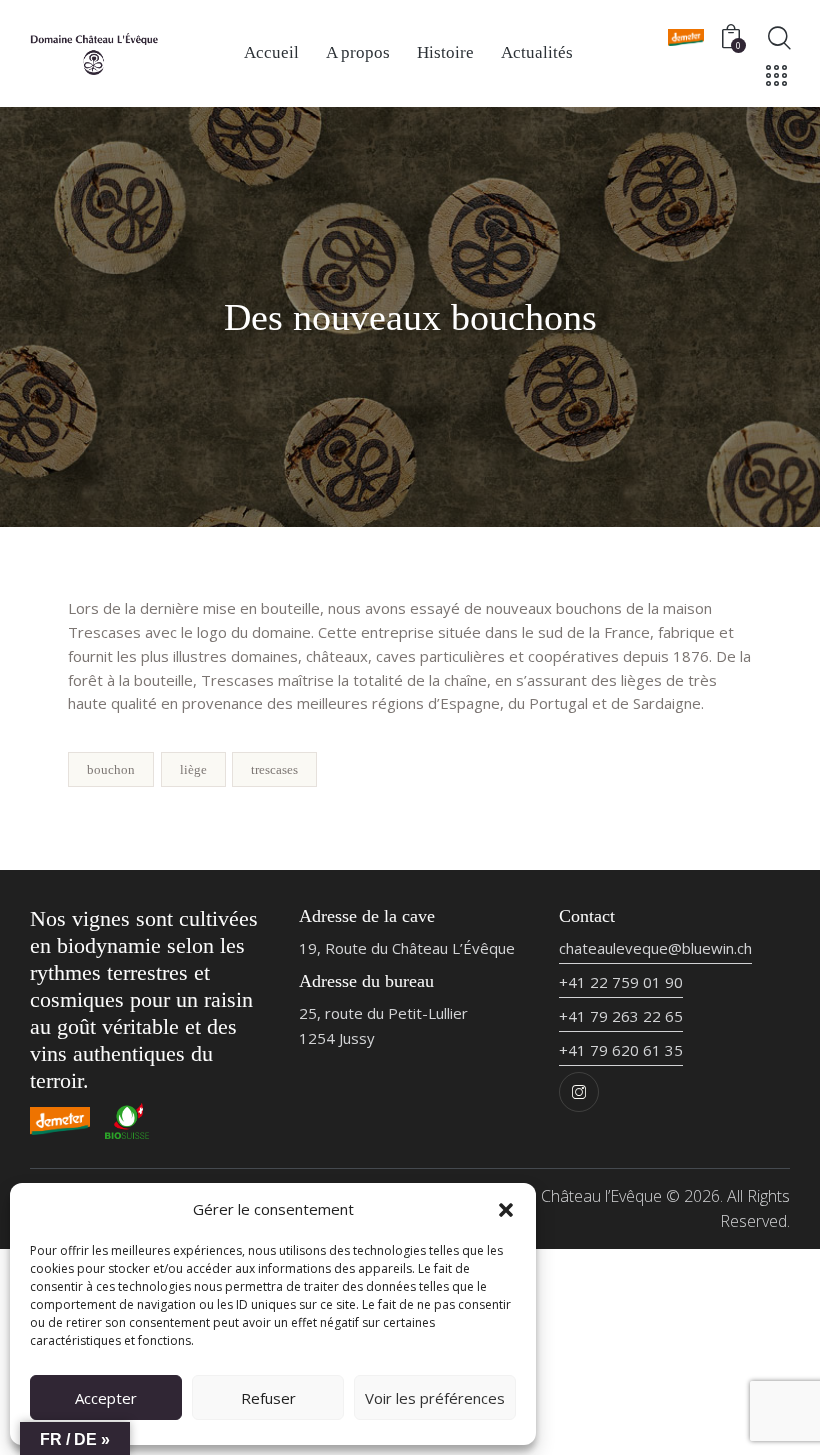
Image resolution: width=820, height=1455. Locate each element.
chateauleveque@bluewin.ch (655, 948)
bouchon (111, 769)
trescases (274, 769)
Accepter (106, 1398)
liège (193, 769)
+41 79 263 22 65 (621, 1016)
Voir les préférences (435, 1398)
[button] (506, 1210)
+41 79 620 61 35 (621, 1050)
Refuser (268, 1398)
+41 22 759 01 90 (621, 982)
